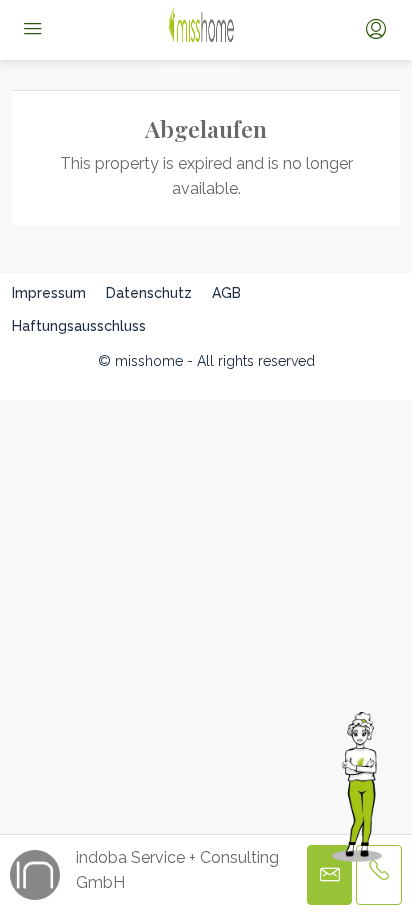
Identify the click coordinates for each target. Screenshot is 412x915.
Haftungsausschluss (79, 326)
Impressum (49, 293)
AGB (226, 293)
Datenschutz (149, 293)
